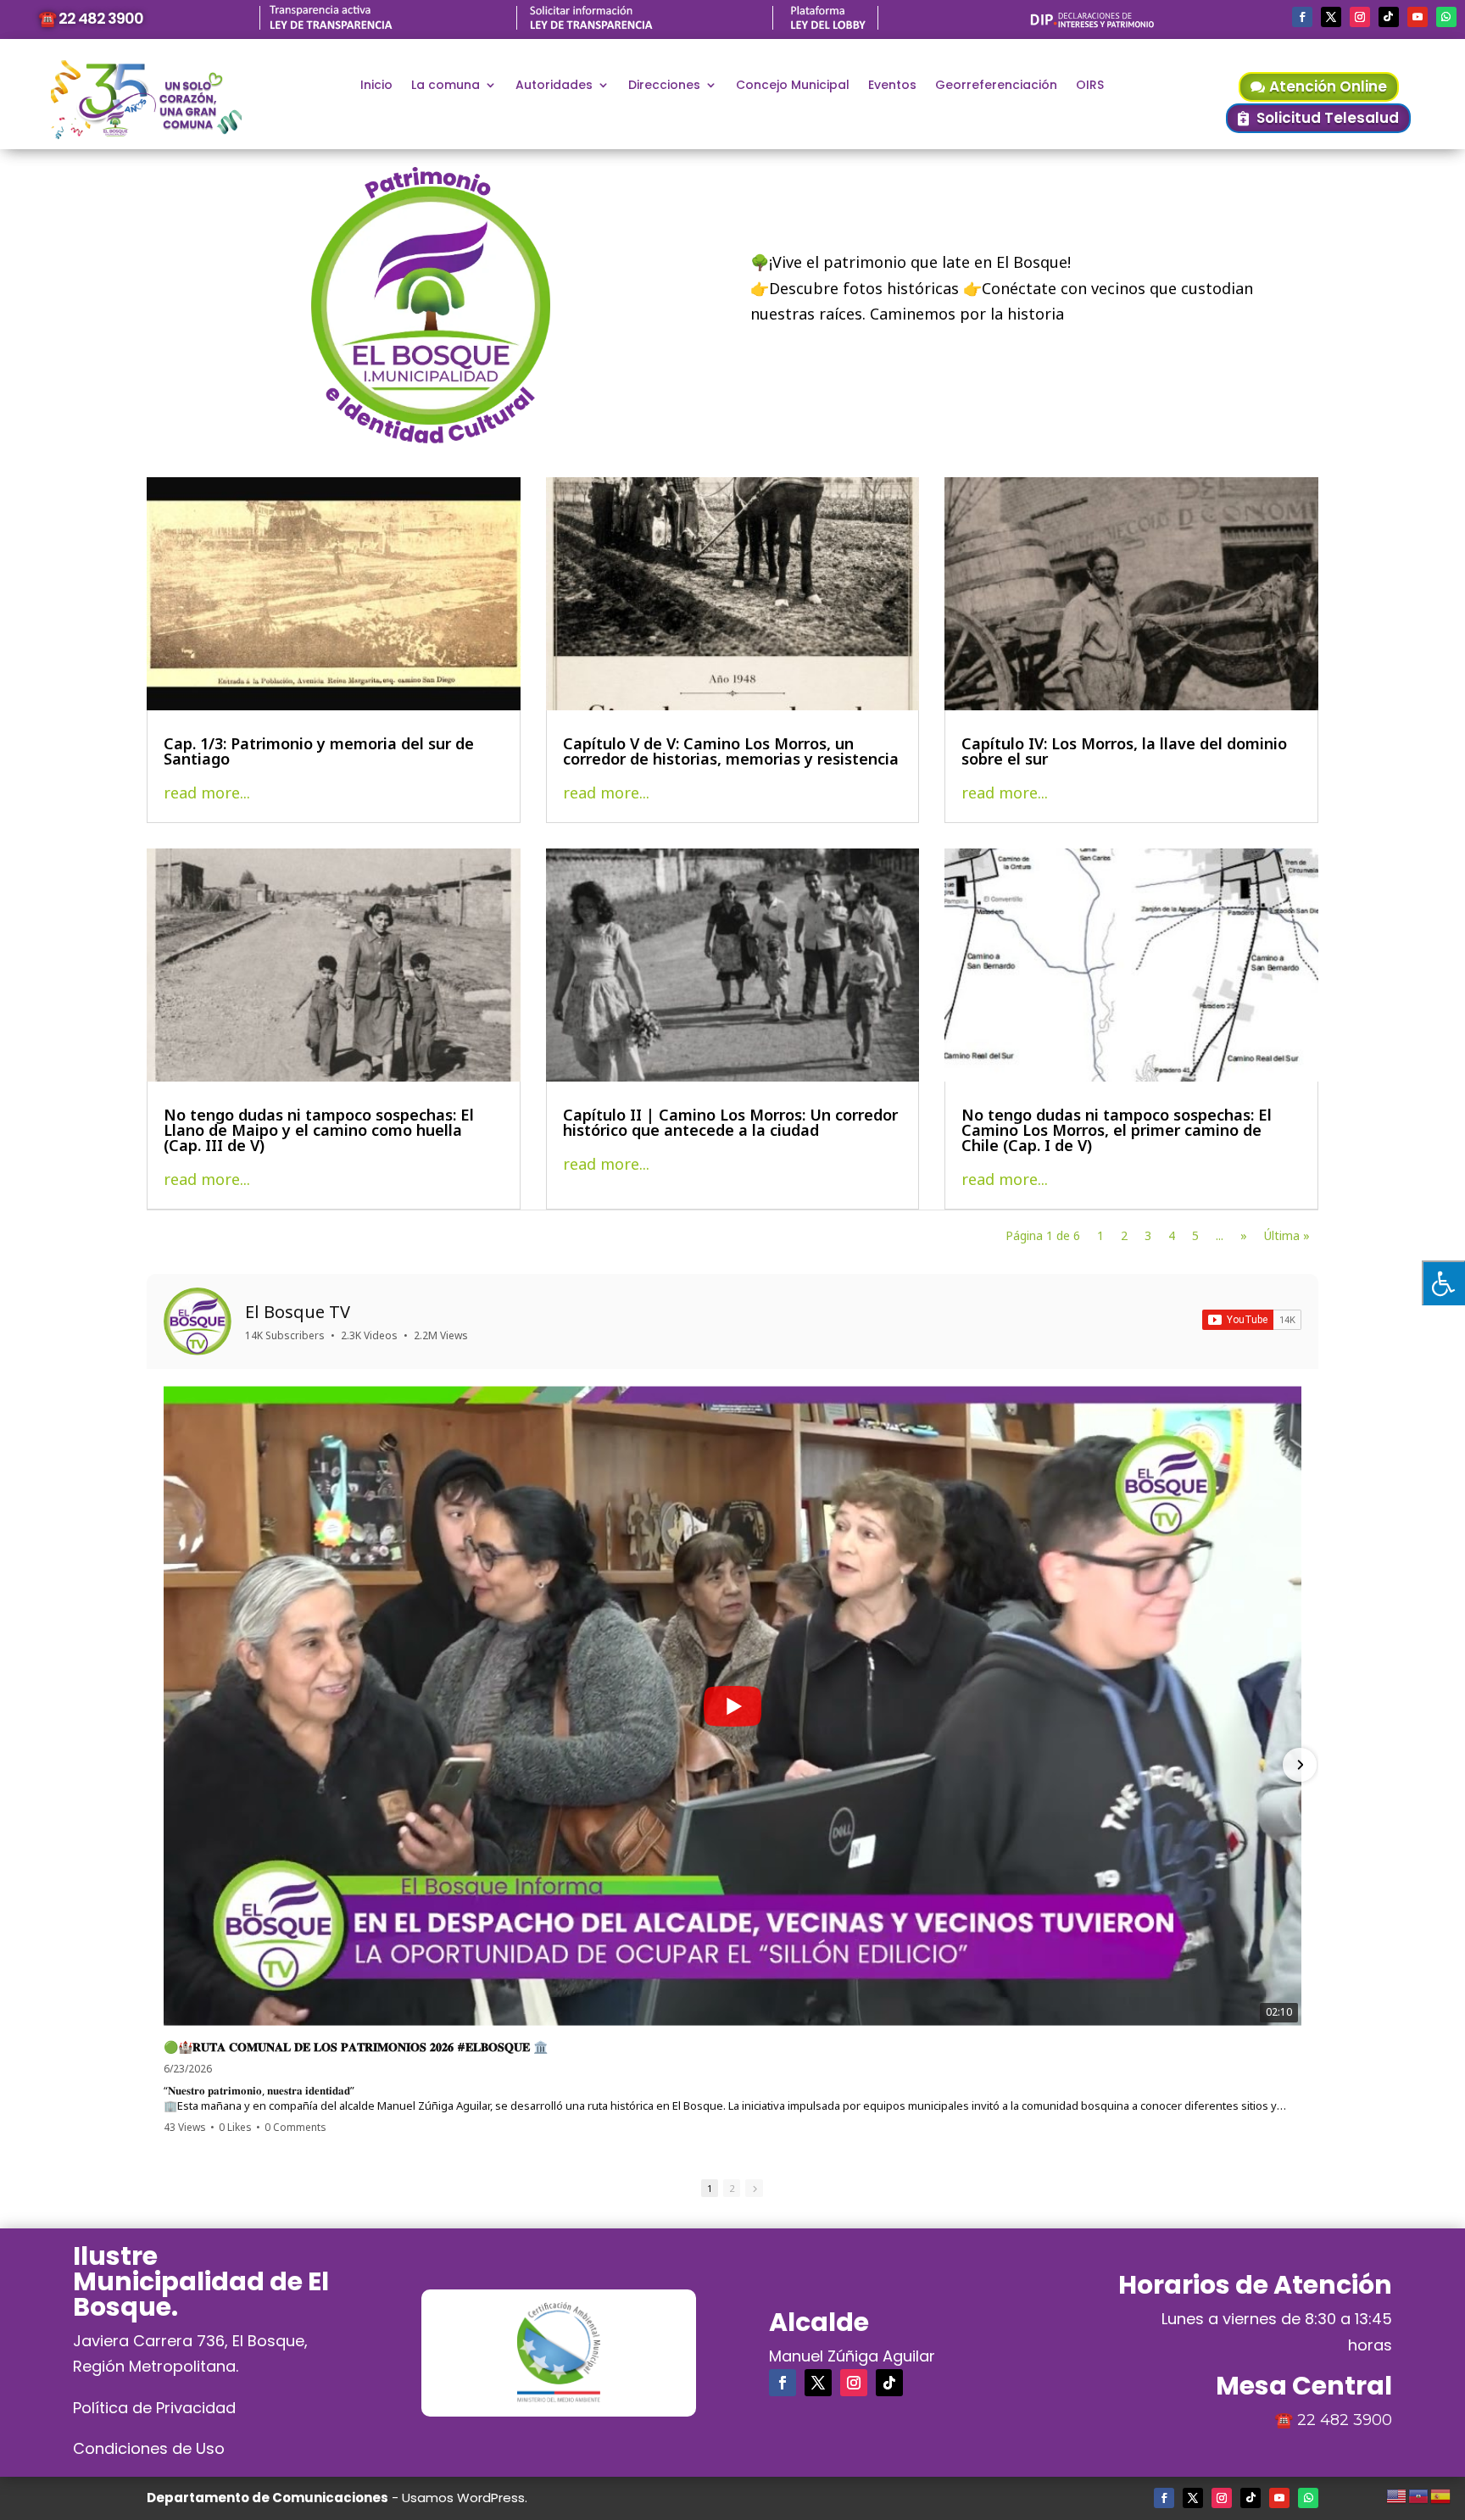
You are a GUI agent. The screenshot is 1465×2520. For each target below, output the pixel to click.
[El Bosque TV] (198, 1321)
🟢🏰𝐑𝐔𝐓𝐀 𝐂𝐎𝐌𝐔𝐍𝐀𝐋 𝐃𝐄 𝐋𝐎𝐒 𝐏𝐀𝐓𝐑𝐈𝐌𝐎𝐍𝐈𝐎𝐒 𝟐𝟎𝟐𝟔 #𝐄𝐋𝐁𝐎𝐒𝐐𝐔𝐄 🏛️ (356, 2047)
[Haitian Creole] (1419, 2494)
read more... (207, 793)
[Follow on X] (1331, 17)
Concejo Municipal (793, 86)
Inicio (376, 86)
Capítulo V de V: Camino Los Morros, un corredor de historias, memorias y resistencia (731, 751)
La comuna (446, 86)
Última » (1287, 1235)
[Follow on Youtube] (1418, 17)
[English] (1397, 2494)
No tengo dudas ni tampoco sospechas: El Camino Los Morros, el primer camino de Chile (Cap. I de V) (1117, 1130)
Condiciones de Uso (149, 2448)
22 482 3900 (1345, 2420)
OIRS (1090, 86)
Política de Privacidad (154, 2408)
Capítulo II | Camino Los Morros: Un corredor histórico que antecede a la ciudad (730, 1122)
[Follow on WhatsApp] (1446, 17)
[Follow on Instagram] (1360, 17)
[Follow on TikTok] (1389, 17)
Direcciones (664, 86)
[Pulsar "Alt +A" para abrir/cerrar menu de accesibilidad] (1443, 1283)
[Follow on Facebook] (1302, 17)
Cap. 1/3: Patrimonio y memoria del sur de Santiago (319, 751)
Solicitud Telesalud (1328, 118)
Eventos (892, 86)
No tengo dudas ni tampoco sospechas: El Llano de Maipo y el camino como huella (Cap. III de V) (319, 1130)
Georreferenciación (996, 86)
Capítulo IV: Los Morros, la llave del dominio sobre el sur (1124, 751)
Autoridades (554, 86)
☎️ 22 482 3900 (91, 18)
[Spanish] (1441, 2494)
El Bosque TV (298, 1312)
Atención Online (1328, 86)
